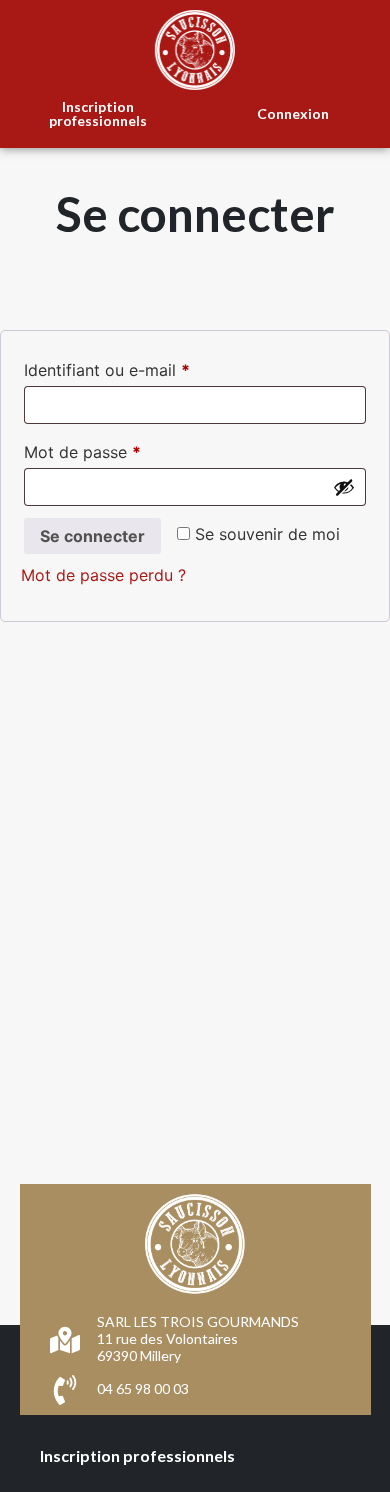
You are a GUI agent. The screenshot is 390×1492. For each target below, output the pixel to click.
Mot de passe (124, 449)
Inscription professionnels (137, 1455)
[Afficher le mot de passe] (344, 487)
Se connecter (92, 536)
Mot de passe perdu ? (103, 575)
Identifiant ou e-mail (148, 367)
